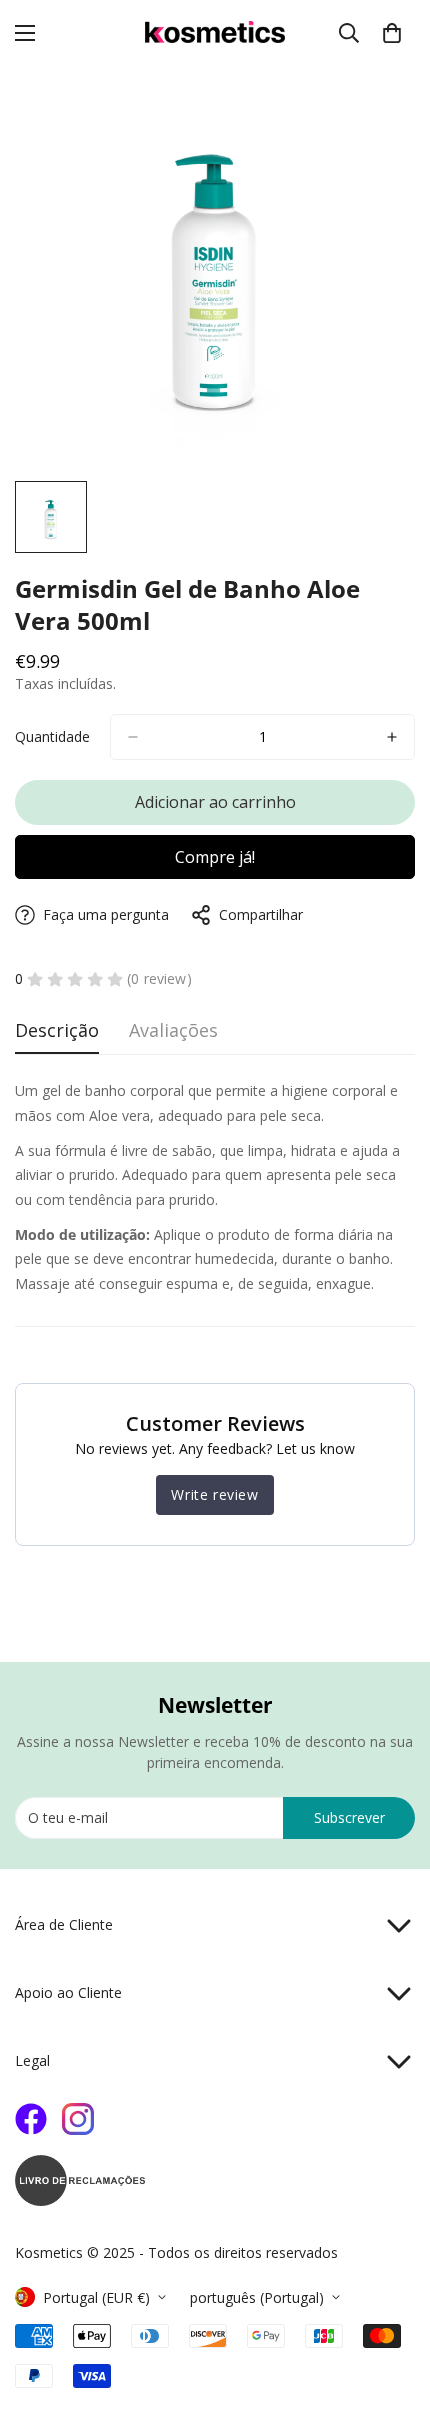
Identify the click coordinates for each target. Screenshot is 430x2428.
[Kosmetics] (215, 33)
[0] (392, 33)
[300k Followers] (31, 2119)
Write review (214, 1494)
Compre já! (215, 857)
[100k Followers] (78, 2119)
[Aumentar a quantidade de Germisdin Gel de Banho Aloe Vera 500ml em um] (392, 737)
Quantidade (52, 736)
